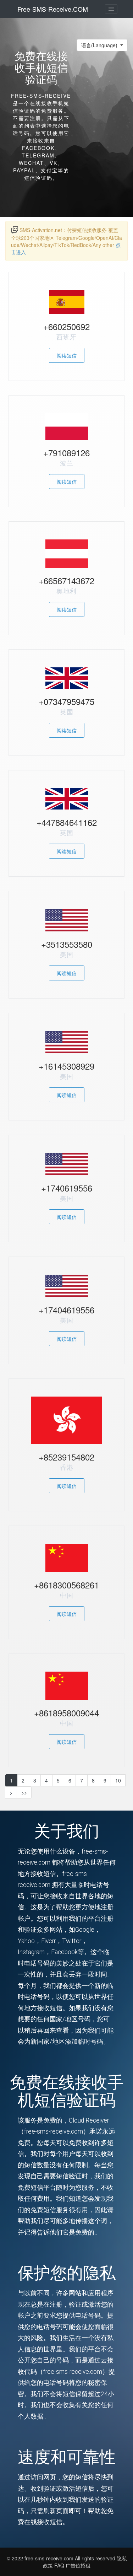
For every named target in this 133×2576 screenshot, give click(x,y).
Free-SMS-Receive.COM (53, 9)
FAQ (60, 2565)
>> (24, 1792)
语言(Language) (100, 45)
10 (118, 1780)
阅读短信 (67, 355)
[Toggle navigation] (111, 9)
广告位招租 (78, 2565)
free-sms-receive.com (50, 2558)
